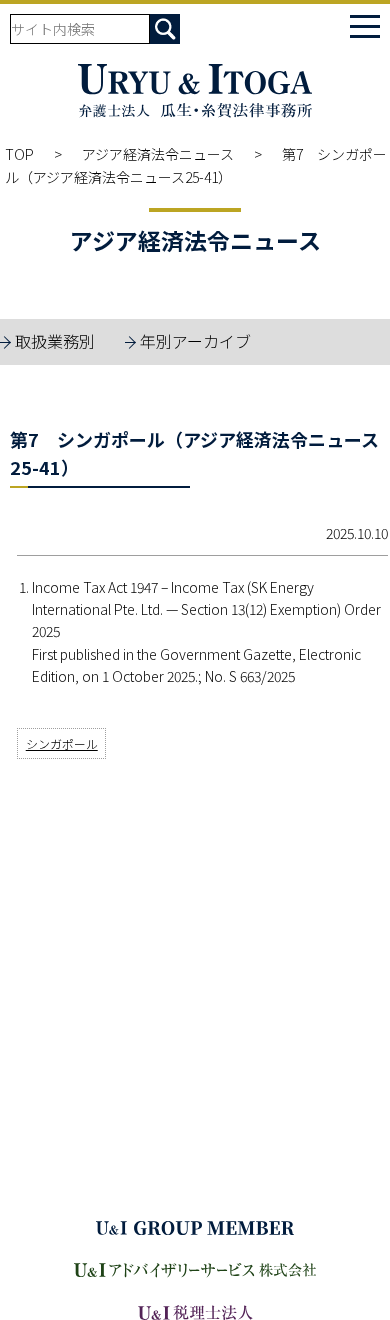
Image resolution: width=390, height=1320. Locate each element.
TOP (19, 154)
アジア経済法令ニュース (158, 154)
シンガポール (62, 743)
